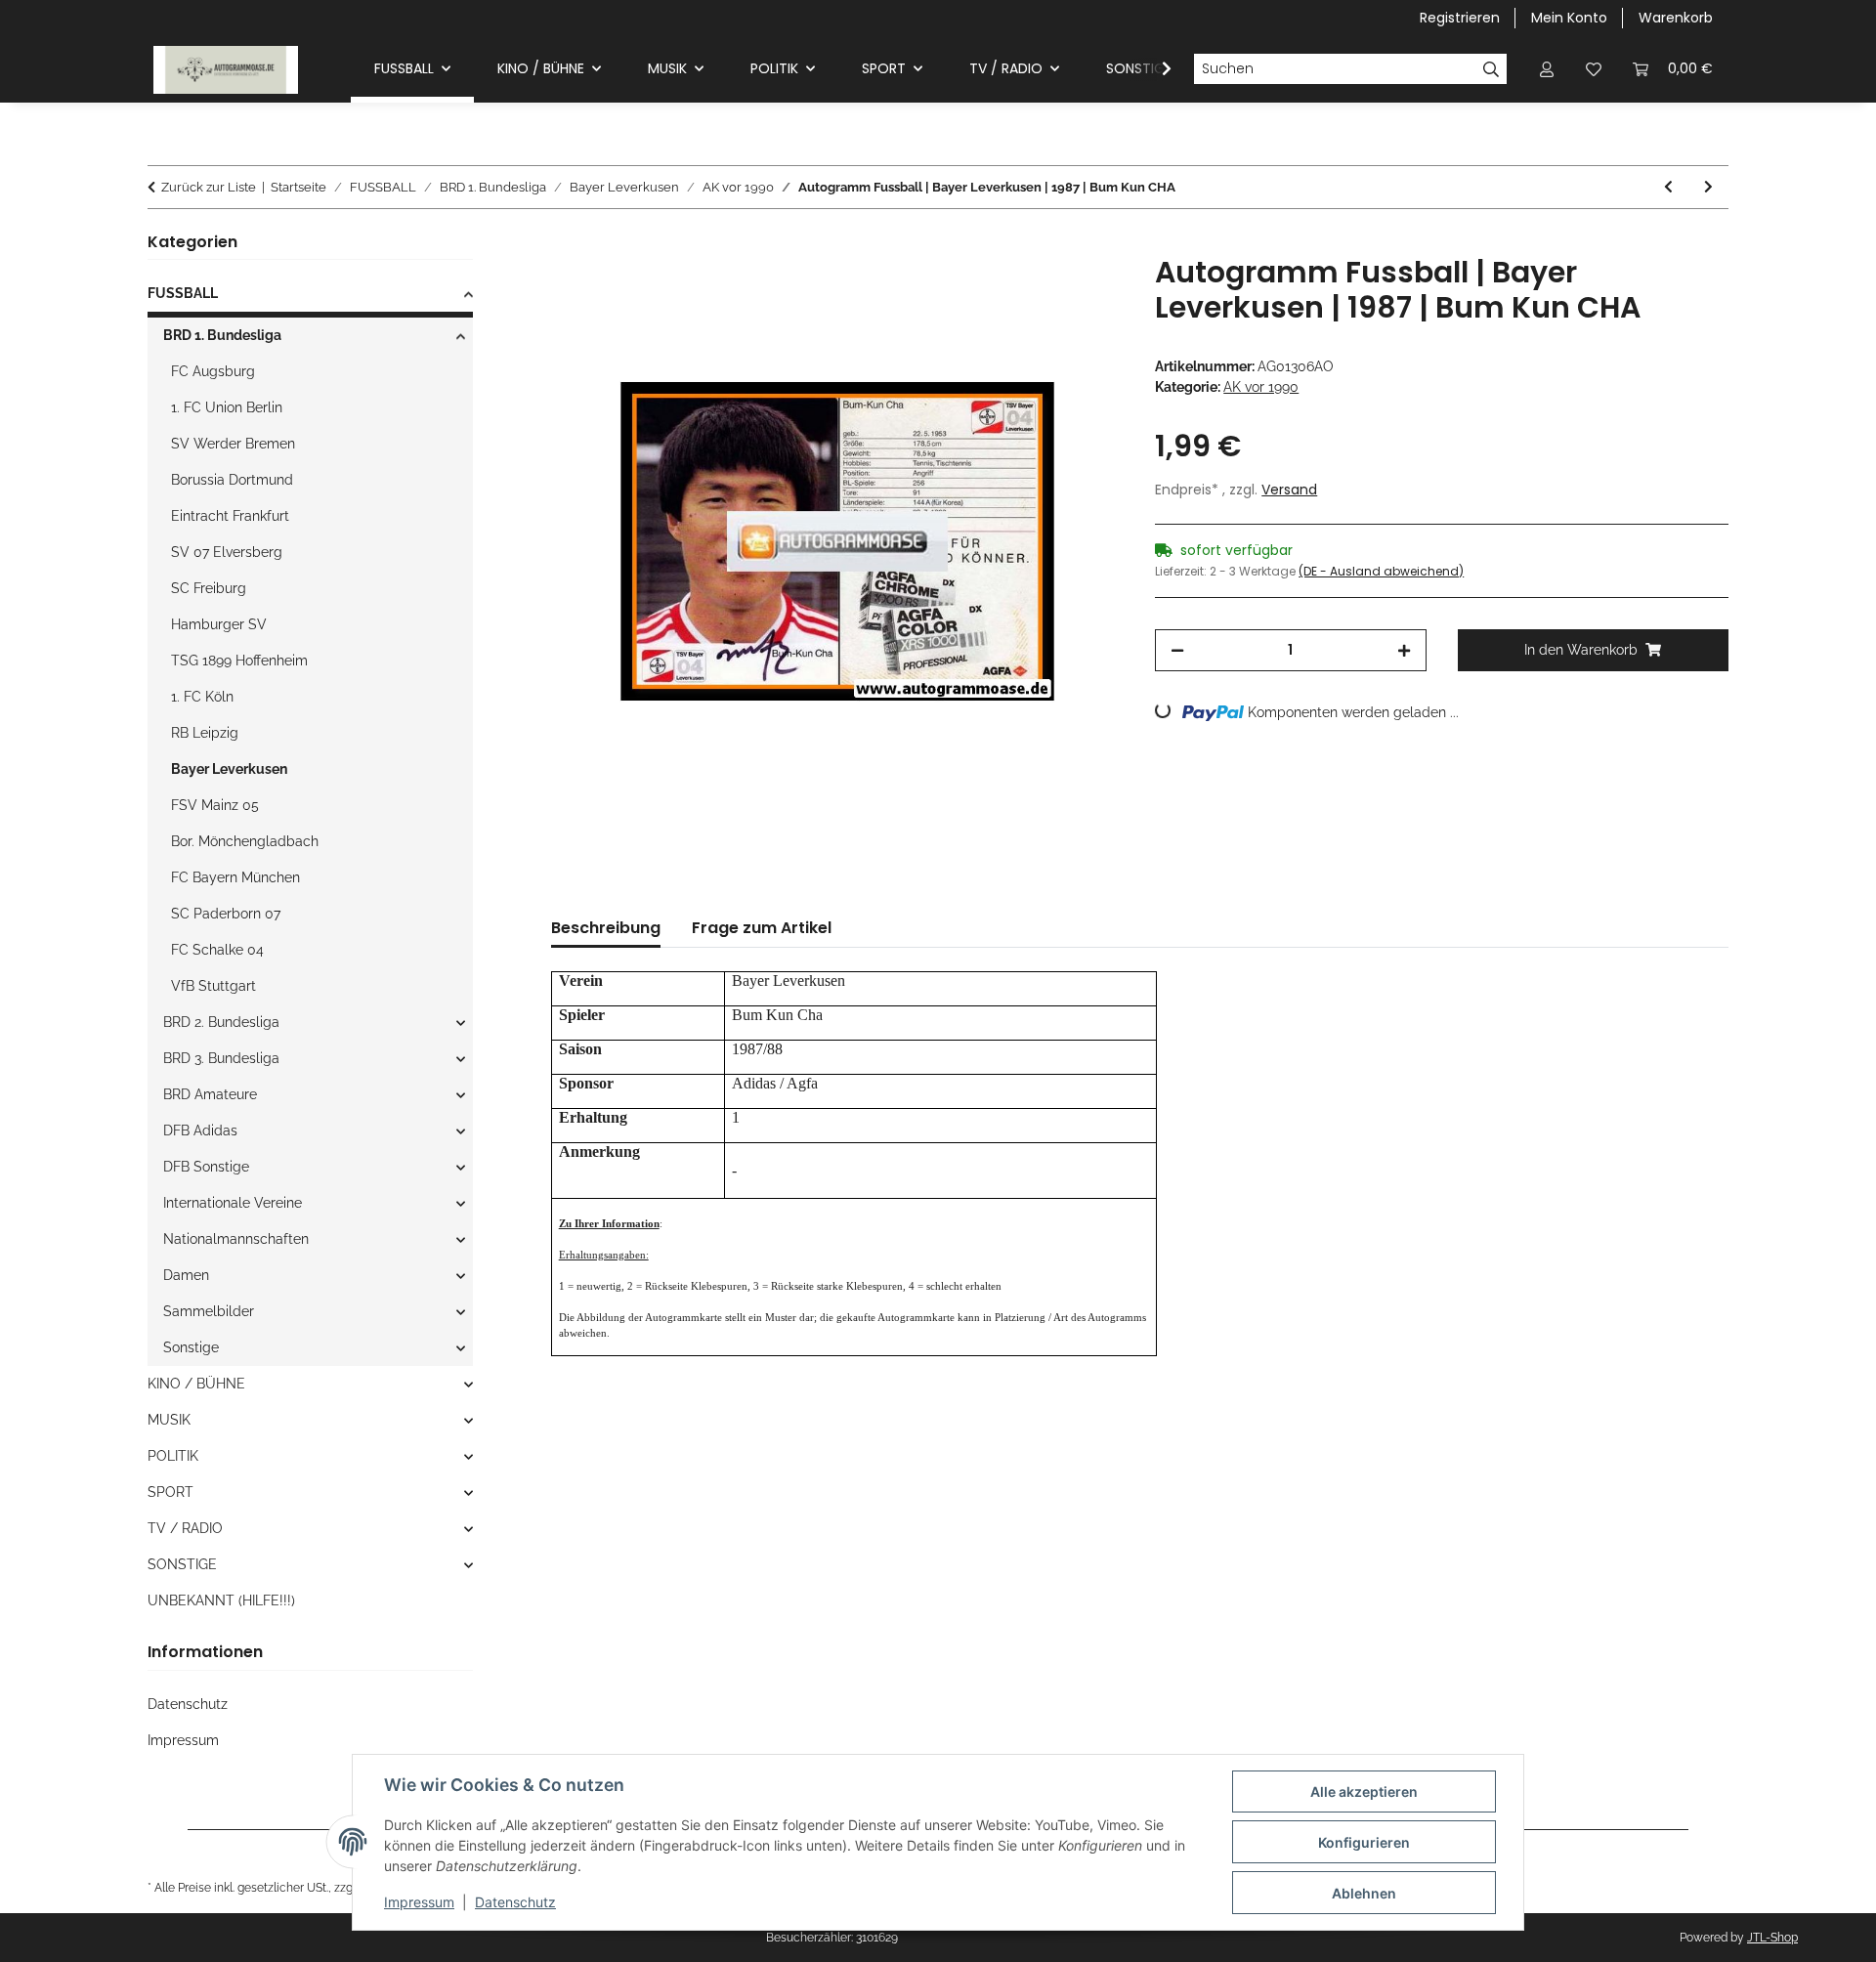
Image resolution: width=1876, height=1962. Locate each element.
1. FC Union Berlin (227, 407)
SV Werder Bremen (233, 444)
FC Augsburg (213, 371)
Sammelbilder (209, 1311)
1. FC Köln (202, 697)
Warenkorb (1676, 18)
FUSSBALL (183, 293)
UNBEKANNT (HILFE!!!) (221, 1600)
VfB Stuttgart (213, 986)
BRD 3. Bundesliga (221, 1058)
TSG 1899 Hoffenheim (239, 661)
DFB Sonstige (206, 1167)
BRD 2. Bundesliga (221, 1022)
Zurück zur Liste (209, 187)
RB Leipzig (205, 733)
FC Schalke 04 (217, 950)
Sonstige (191, 1347)
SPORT (171, 1492)
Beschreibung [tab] (606, 928)
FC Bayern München (235, 877)
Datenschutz (515, 1902)
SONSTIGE (182, 1564)
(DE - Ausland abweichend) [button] (1381, 571)
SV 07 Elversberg (227, 552)
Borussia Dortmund (232, 480)
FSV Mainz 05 (215, 805)
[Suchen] (1492, 69)
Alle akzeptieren (1364, 1791)
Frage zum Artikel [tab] (762, 928)
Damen (186, 1275)
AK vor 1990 (1261, 387)
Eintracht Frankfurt (230, 516)
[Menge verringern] (1177, 650)
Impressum (419, 1902)
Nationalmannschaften (236, 1239)
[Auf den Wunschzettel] (1083, 292)
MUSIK (169, 1420)
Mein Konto (1569, 18)
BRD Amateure (210, 1094)
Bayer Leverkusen (229, 769)
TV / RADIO (185, 1528)
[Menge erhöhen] (1404, 650)
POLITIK (173, 1456)
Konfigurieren (1364, 1842)
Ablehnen (1364, 1893)
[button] (1547, 69)
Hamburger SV (219, 624)
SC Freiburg (209, 588)
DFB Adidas (200, 1130)
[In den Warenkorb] (567, 244)
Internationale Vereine (233, 1203)
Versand (1289, 490)
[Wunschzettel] (1594, 69)
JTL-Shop (1772, 1938)
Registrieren (1460, 18)
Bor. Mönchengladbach (245, 841)
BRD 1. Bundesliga (222, 335)
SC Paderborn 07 (226, 914)
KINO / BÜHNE (196, 1384)
